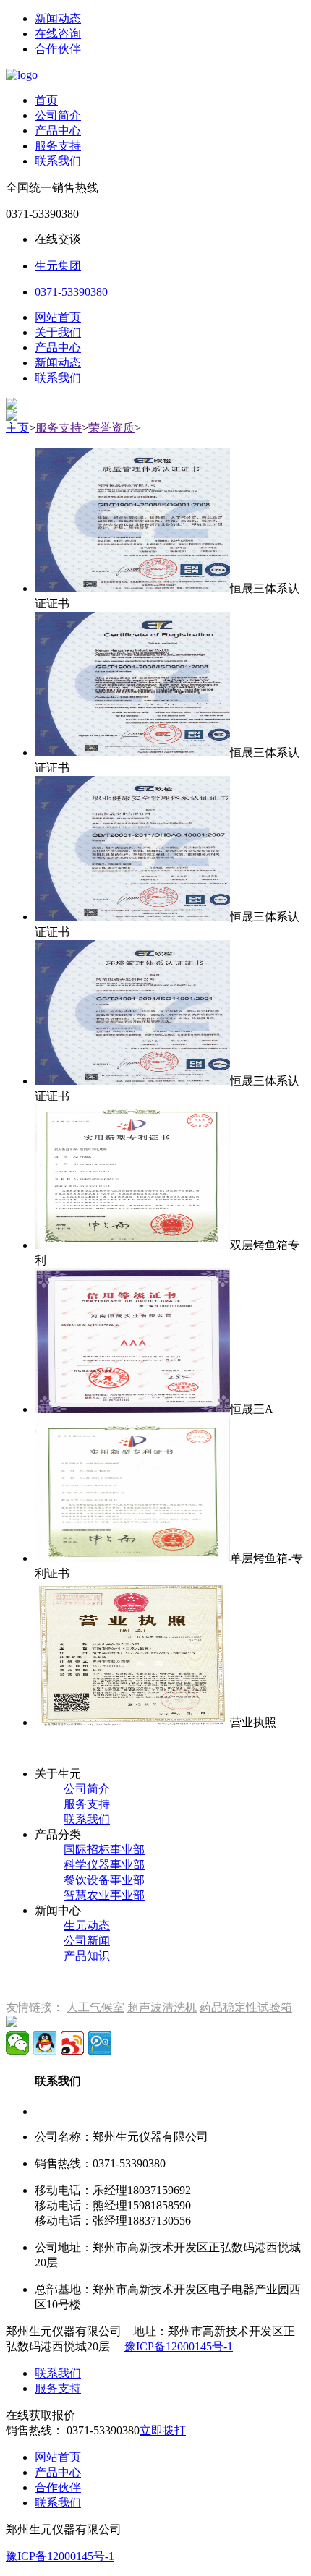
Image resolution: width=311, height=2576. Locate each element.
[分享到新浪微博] (72, 2043)
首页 (46, 100)
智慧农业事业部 (104, 1895)
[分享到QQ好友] (45, 2043)
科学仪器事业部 (104, 1865)
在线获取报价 (41, 2415)
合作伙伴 (58, 49)
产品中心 (58, 131)
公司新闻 (87, 1941)
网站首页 (58, 317)
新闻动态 (58, 18)
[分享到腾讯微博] (100, 2043)
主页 (17, 428)
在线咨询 (58, 34)
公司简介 (58, 115)
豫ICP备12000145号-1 (179, 2346)
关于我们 (58, 332)
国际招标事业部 (104, 1850)
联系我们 (58, 161)
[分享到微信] (17, 2043)
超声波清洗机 (162, 2007)
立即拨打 (163, 2430)
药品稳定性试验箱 (246, 2007)
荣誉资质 (111, 428)
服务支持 (58, 146)
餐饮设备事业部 (104, 1880)
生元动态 (87, 1925)
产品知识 (87, 1956)
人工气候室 (95, 2007)
